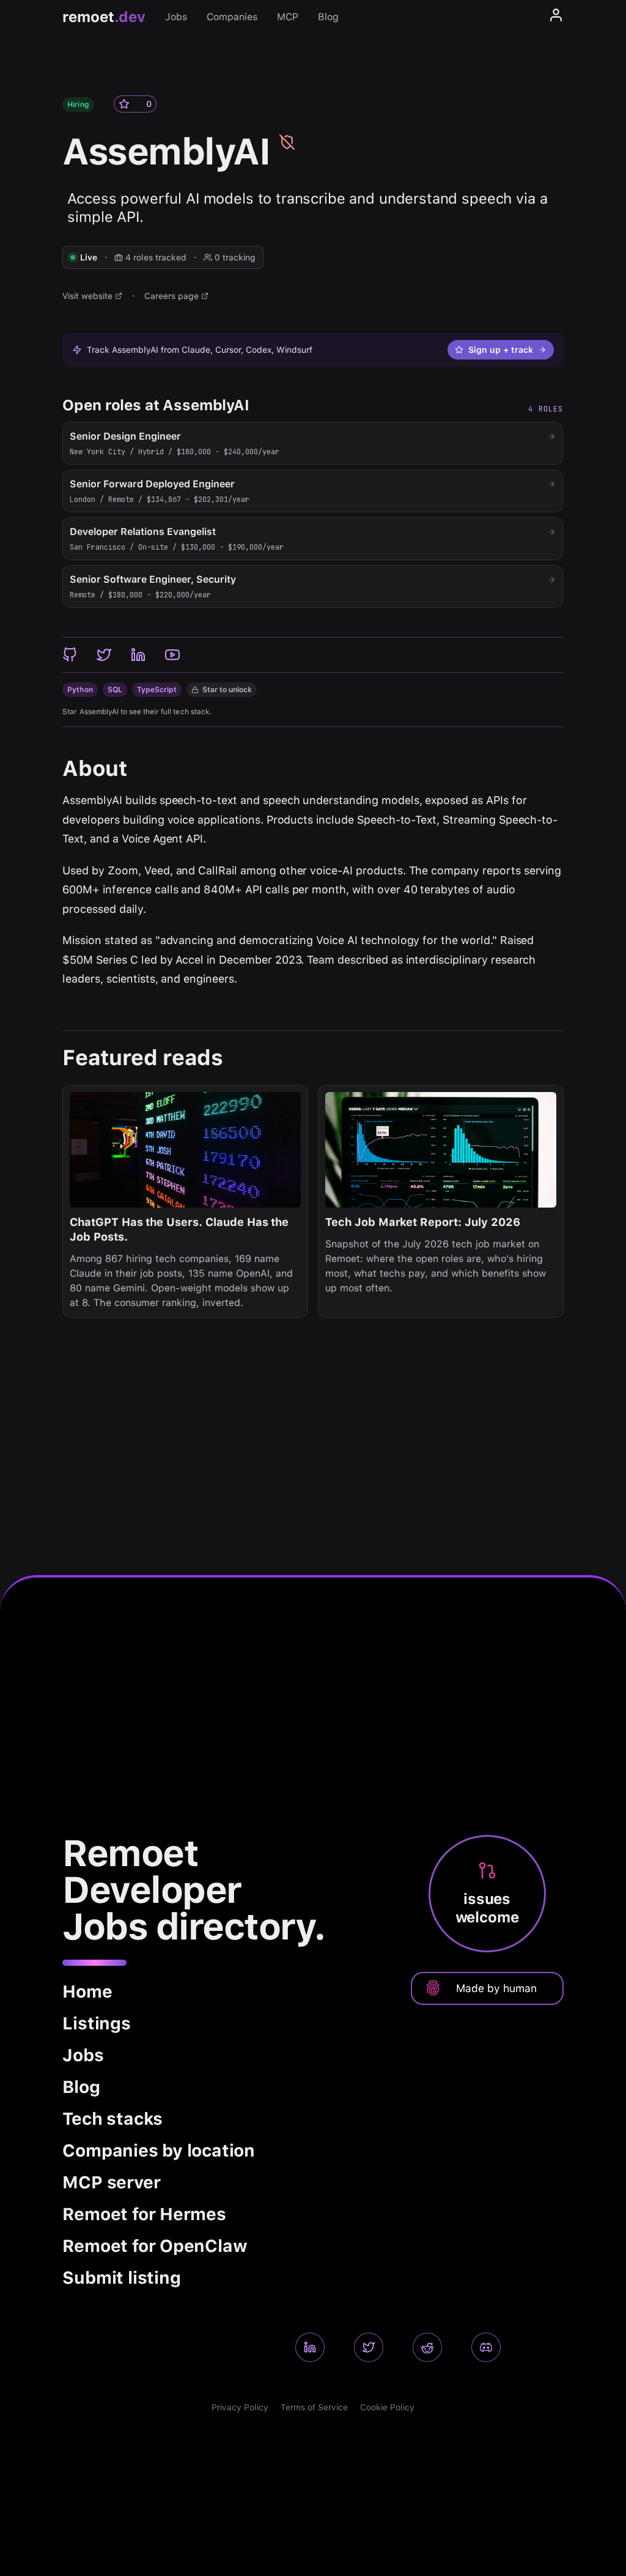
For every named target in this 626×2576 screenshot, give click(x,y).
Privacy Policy (240, 2407)
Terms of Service (314, 2407)
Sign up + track (501, 350)
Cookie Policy (387, 2407)
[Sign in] (556, 17)
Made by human (496, 1988)
